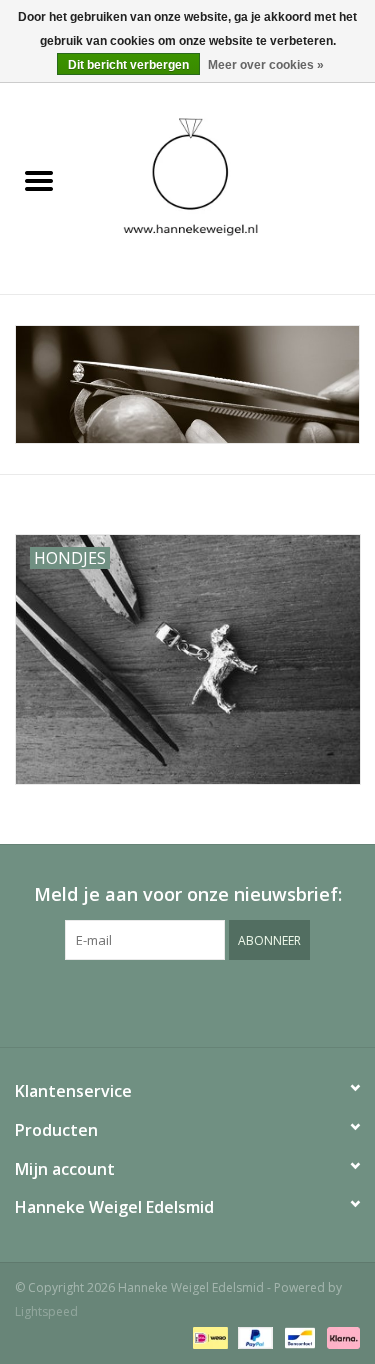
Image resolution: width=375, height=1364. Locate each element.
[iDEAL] (208, 1336)
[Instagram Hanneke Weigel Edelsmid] (224, 1001)
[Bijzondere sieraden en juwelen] (227, 181)
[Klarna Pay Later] (340, 1336)
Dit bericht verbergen (128, 65)
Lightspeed (46, 1311)
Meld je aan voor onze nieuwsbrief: (188, 894)
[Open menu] (39, 180)
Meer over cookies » (266, 65)
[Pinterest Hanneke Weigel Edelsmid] (188, 1001)
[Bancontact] (298, 1336)
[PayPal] (253, 1336)
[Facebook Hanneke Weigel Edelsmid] (152, 1001)
